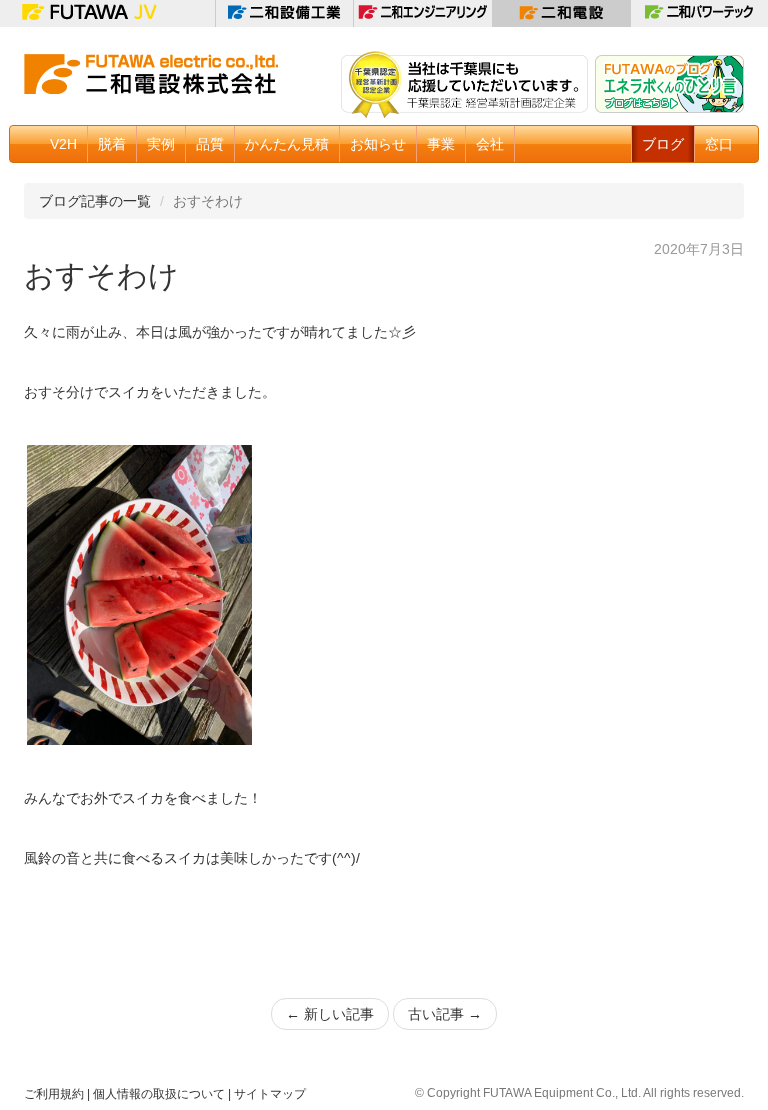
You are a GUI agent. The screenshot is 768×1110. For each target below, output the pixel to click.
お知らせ (378, 144)
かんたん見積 (287, 144)
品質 (210, 144)
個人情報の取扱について (159, 1094)
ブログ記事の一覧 (95, 201)
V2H (63, 144)
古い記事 (445, 1014)
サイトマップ (270, 1094)
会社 (490, 144)
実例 (161, 144)
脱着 (112, 144)
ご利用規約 (54, 1094)
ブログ (663, 144)
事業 (441, 144)
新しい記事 (330, 1014)
